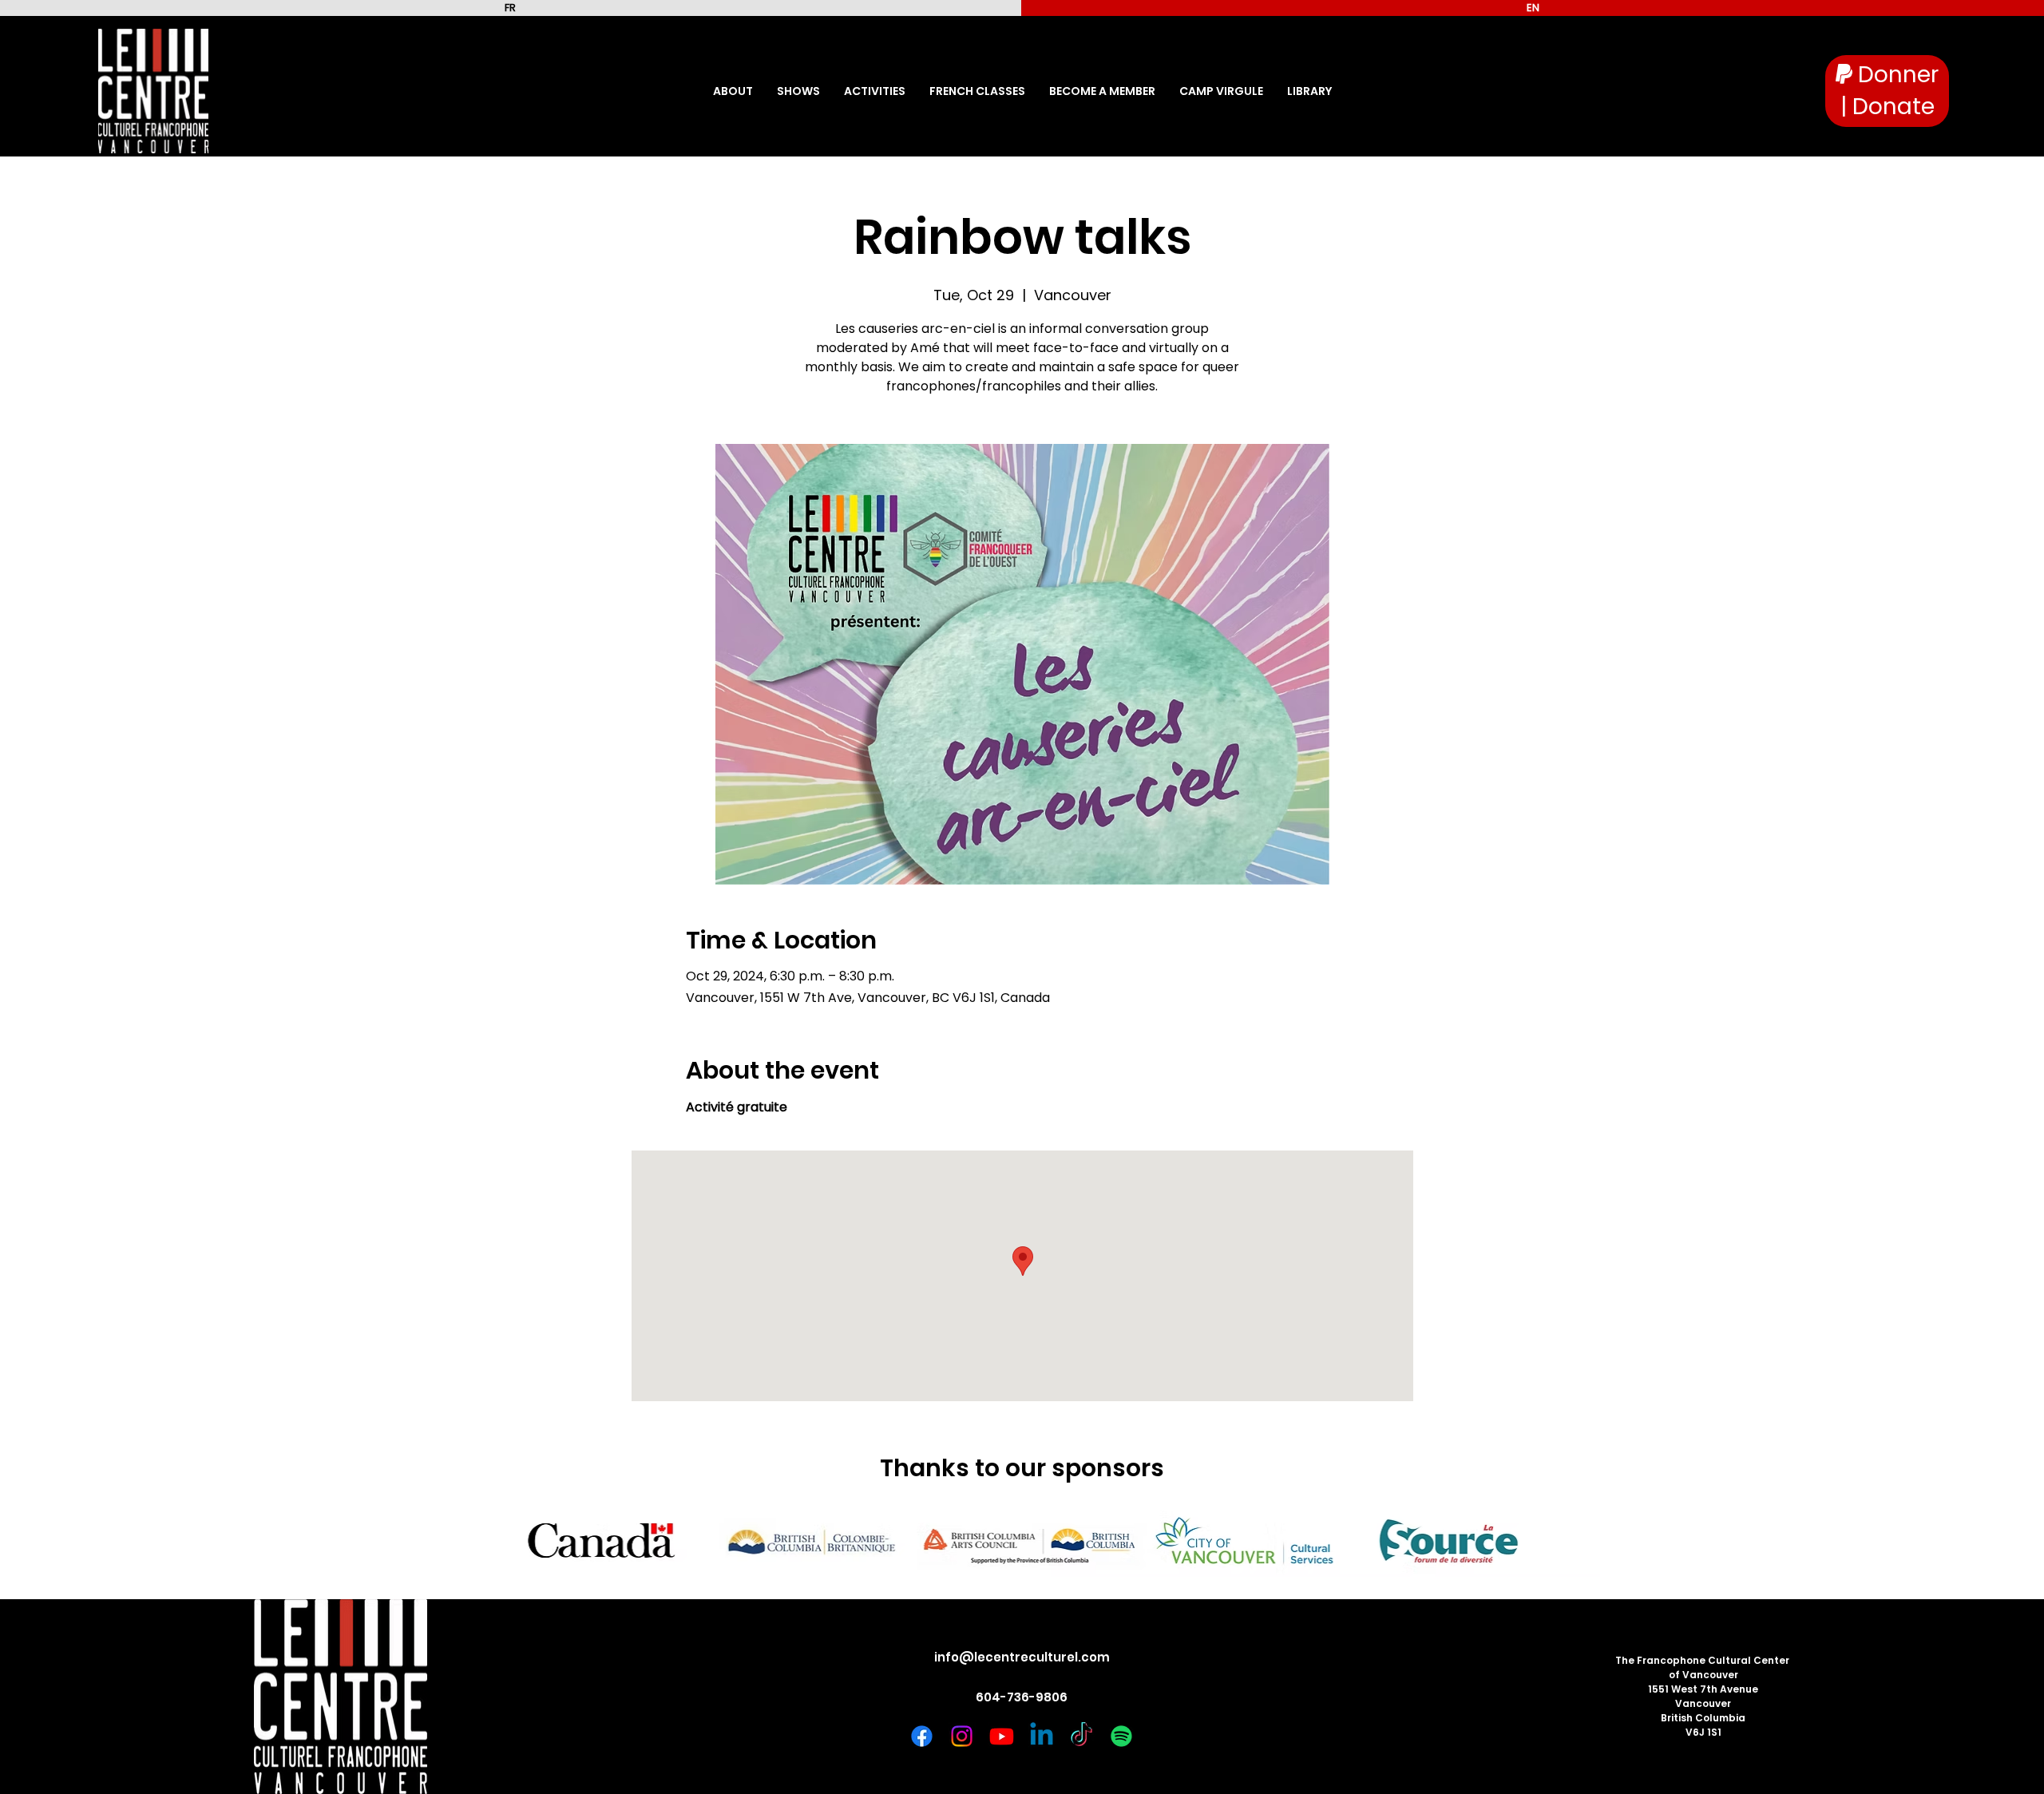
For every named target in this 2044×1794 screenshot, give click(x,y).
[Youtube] (1002, 1736)
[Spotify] (1121, 1736)
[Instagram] (962, 1736)
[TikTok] (1081, 1736)
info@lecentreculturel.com (1022, 1657)
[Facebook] (922, 1736)
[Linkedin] (1042, 1736)
